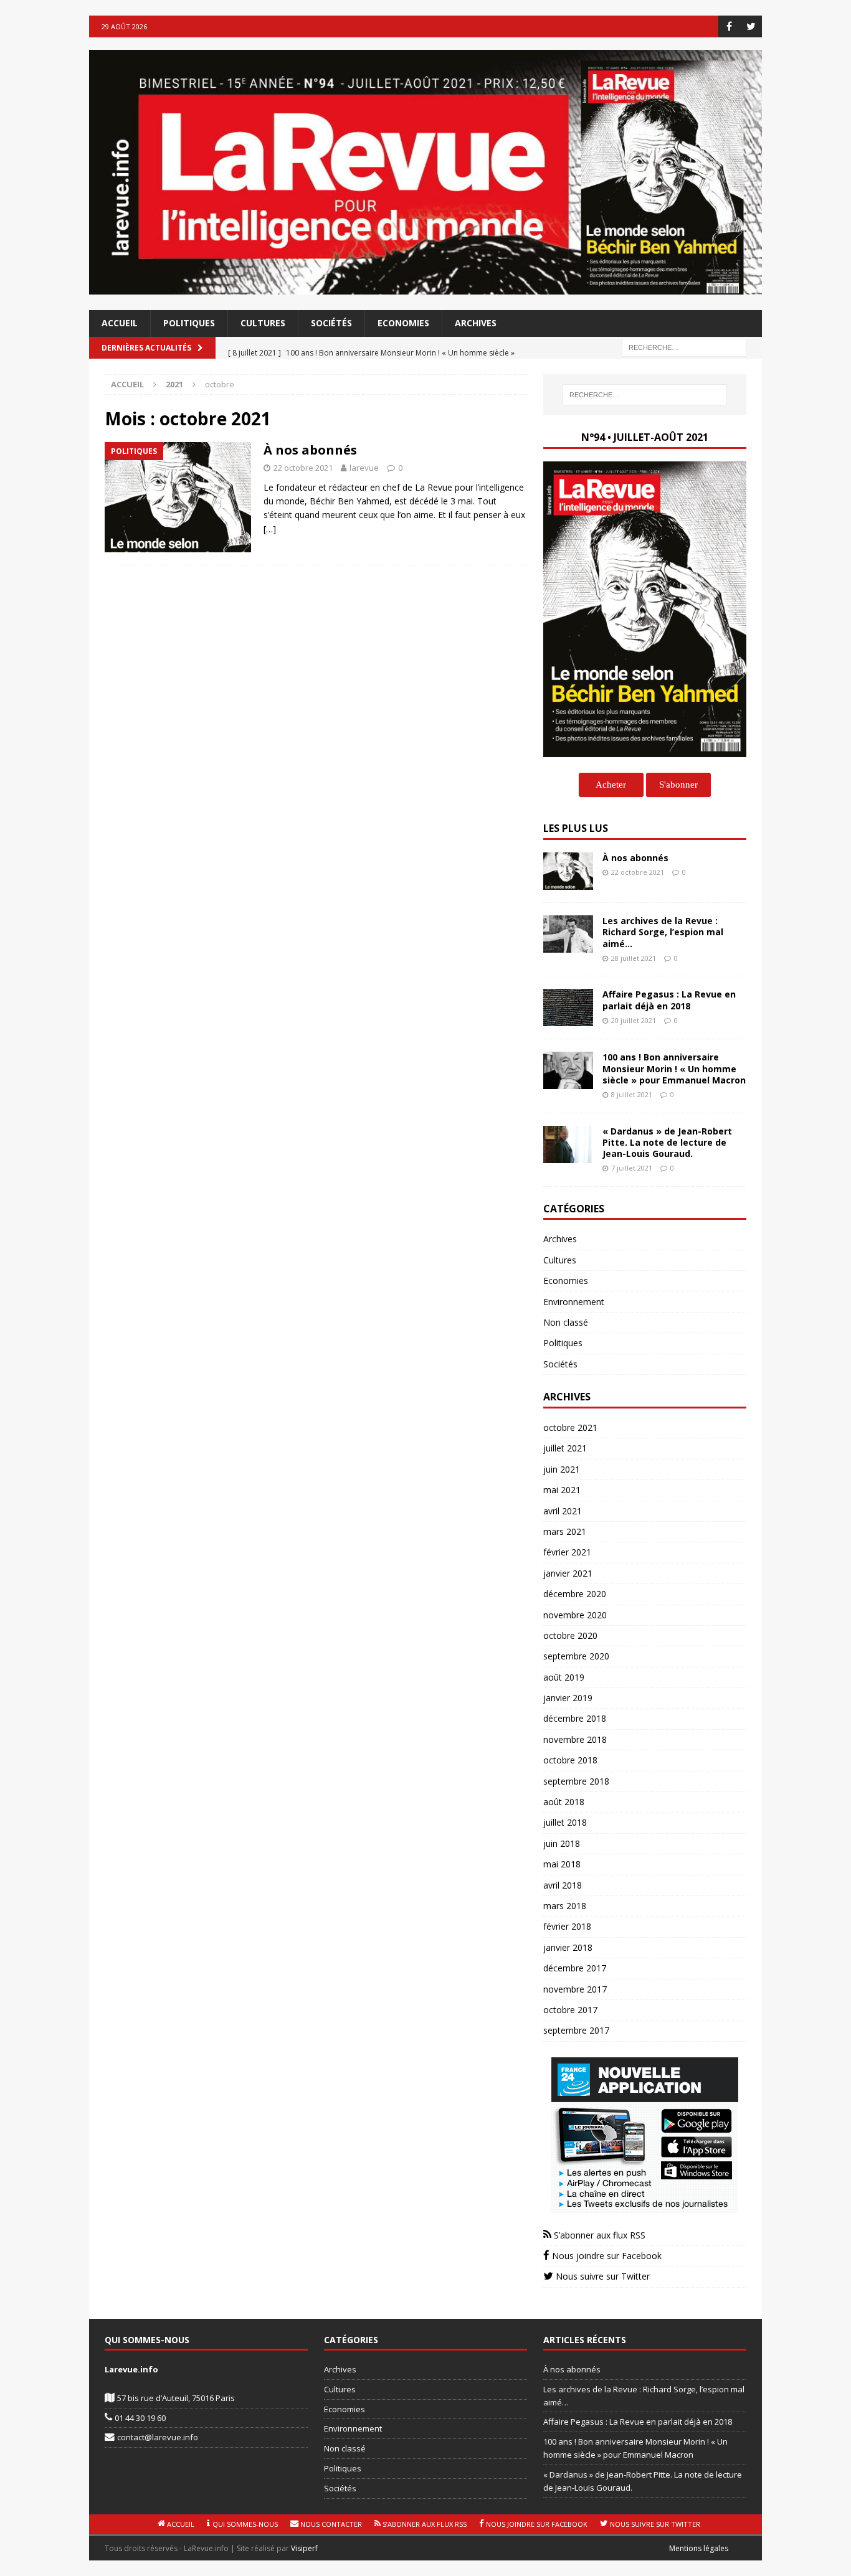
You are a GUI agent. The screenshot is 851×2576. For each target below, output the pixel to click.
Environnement (574, 1302)
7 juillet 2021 (632, 1168)
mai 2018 (562, 1864)
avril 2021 (563, 1511)
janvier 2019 (568, 1698)
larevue (364, 468)
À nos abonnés (310, 450)
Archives (476, 323)
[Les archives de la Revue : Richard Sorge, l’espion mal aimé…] (568, 934)
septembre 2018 (576, 1781)
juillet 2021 (565, 1448)
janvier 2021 (568, 1573)
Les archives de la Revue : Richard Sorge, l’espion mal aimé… (663, 932)
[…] (270, 529)
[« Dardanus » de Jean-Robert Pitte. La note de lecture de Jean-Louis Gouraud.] (568, 1144)
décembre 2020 (575, 1594)
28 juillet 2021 (634, 958)
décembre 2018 (575, 1718)
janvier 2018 (568, 1947)
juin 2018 (562, 1843)
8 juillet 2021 (632, 1094)
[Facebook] (729, 26)
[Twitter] (751, 26)
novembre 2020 (575, 1615)
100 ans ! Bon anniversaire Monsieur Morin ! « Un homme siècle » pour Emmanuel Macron (674, 1068)
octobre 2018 (570, 1760)
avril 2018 (563, 1885)
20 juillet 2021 (634, 1020)
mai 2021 (562, 1490)
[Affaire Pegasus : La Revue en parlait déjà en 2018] (568, 1007)
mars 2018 (565, 1906)
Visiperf (304, 2548)
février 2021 (567, 1552)
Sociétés (331, 323)
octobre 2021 (570, 1427)
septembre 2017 (576, 2030)
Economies (403, 323)
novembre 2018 (575, 1739)
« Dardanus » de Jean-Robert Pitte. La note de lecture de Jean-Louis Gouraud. (667, 1142)
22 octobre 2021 (303, 468)
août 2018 (564, 1802)
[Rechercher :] (684, 347)
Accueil (120, 323)
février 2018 (567, 1926)
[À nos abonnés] (568, 871)
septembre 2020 (576, 1656)
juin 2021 (562, 1469)
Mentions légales (699, 2548)
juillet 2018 (565, 1822)
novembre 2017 (575, 1989)
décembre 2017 (575, 1968)
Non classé (566, 1322)
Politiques (189, 323)
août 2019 (564, 1677)
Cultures (263, 323)
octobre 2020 (570, 1635)
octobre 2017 (570, 2010)
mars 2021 (565, 1531)
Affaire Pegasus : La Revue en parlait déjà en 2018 (669, 1000)
